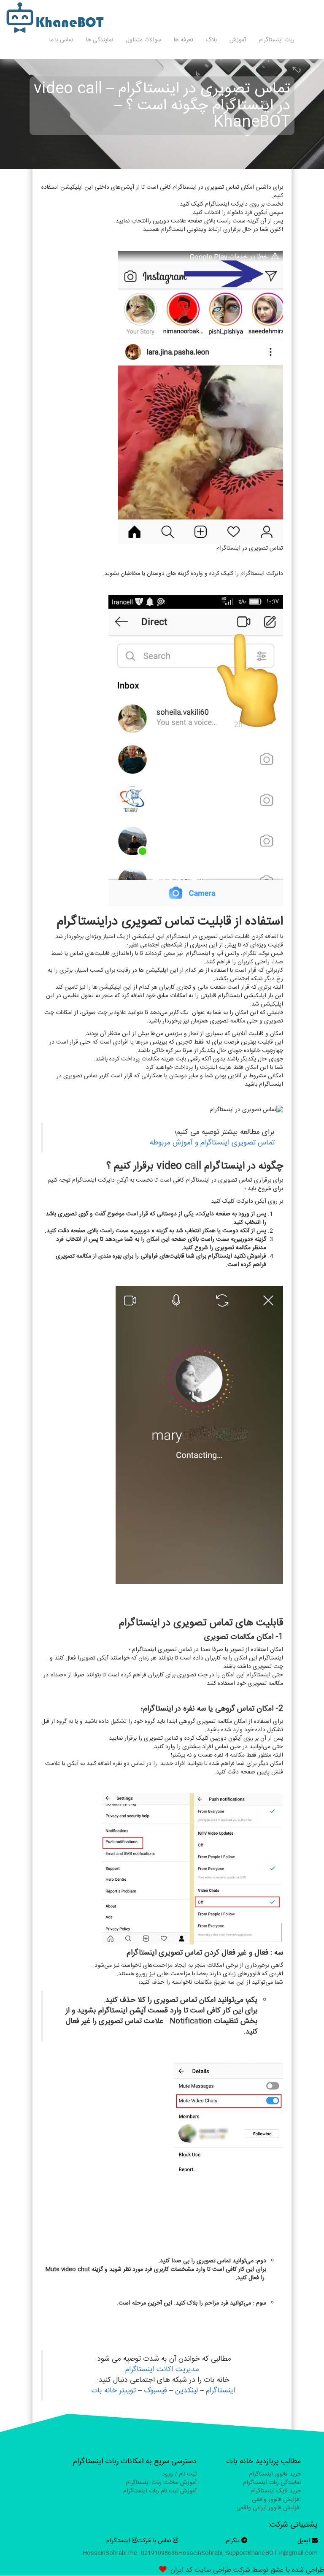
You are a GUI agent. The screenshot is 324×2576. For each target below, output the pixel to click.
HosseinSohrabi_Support (213, 2553)
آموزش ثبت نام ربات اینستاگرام (160, 2491)
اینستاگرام (220, 2391)
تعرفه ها (184, 40)
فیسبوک (155, 2391)
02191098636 (159, 2553)
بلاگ (211, 40)
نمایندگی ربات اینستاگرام (272, 2483)
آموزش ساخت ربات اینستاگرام (161, 2483)
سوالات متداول (143, 40)
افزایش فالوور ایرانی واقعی (269, 2508)
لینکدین (186, 2391)
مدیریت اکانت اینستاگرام (163, 2370)
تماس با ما (61, 40)
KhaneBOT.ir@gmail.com (282, 2553)
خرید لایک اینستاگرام (276, 2491)
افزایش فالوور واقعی (276, 2500)
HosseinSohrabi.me (110, 2553)
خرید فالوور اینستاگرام (275, 2474)
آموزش (238, 40)
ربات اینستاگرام (277, 40)
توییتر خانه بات (113, 2391)
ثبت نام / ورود (179, 2474)
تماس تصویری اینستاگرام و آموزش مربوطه (212, 1143)
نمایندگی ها (100, 40)
